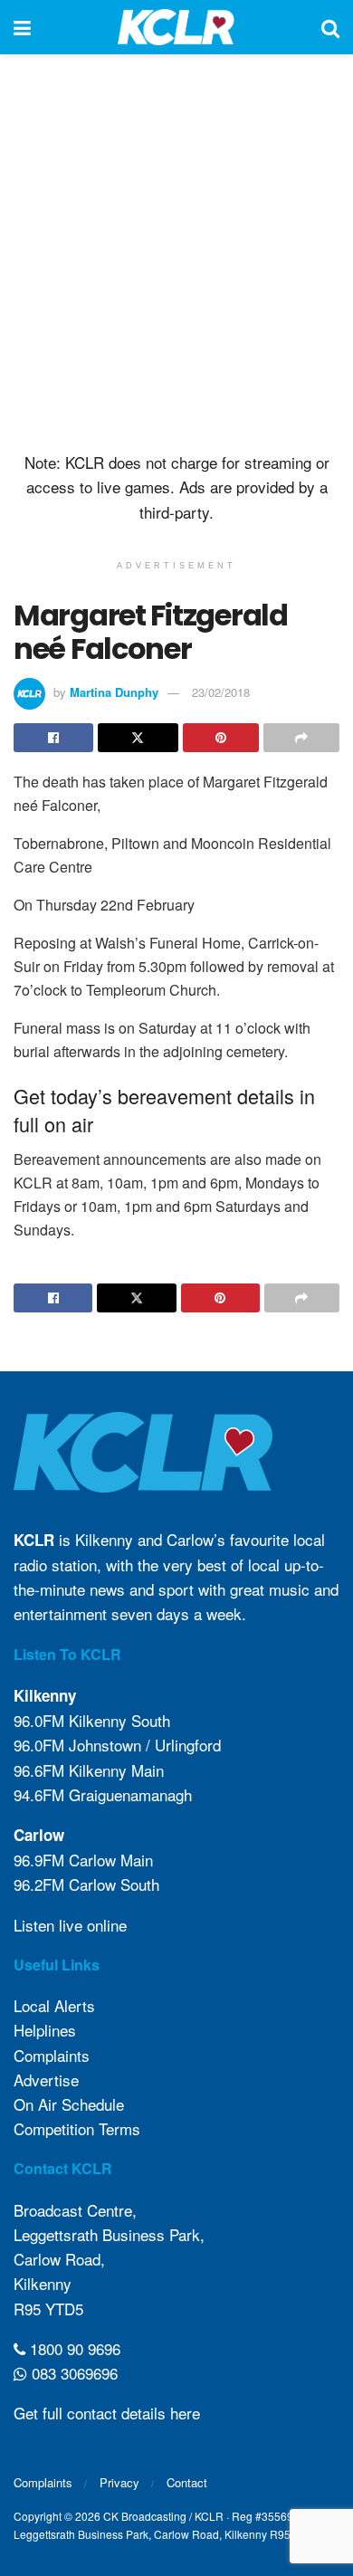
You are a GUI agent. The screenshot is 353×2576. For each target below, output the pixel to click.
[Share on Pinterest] (221, 738)
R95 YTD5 (48, 2309)
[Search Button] (330, 27)
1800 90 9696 (73, 2348)
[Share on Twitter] (138, 738)
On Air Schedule (69, 2104)
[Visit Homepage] (176, 27)
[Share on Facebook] (53, 738)
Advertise (46, 2080)
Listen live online (70, 1925)
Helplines (45, 2030)
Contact (187, 2482)
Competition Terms (77, 2128)
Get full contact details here (107, 2413)
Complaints (52, 2055)
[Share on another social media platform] (301, 738)
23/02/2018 (221, 692)
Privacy (119, 2482)
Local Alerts (54, 2005)
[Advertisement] (176, 249)
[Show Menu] (22, 27)
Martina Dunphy (114, 692)
